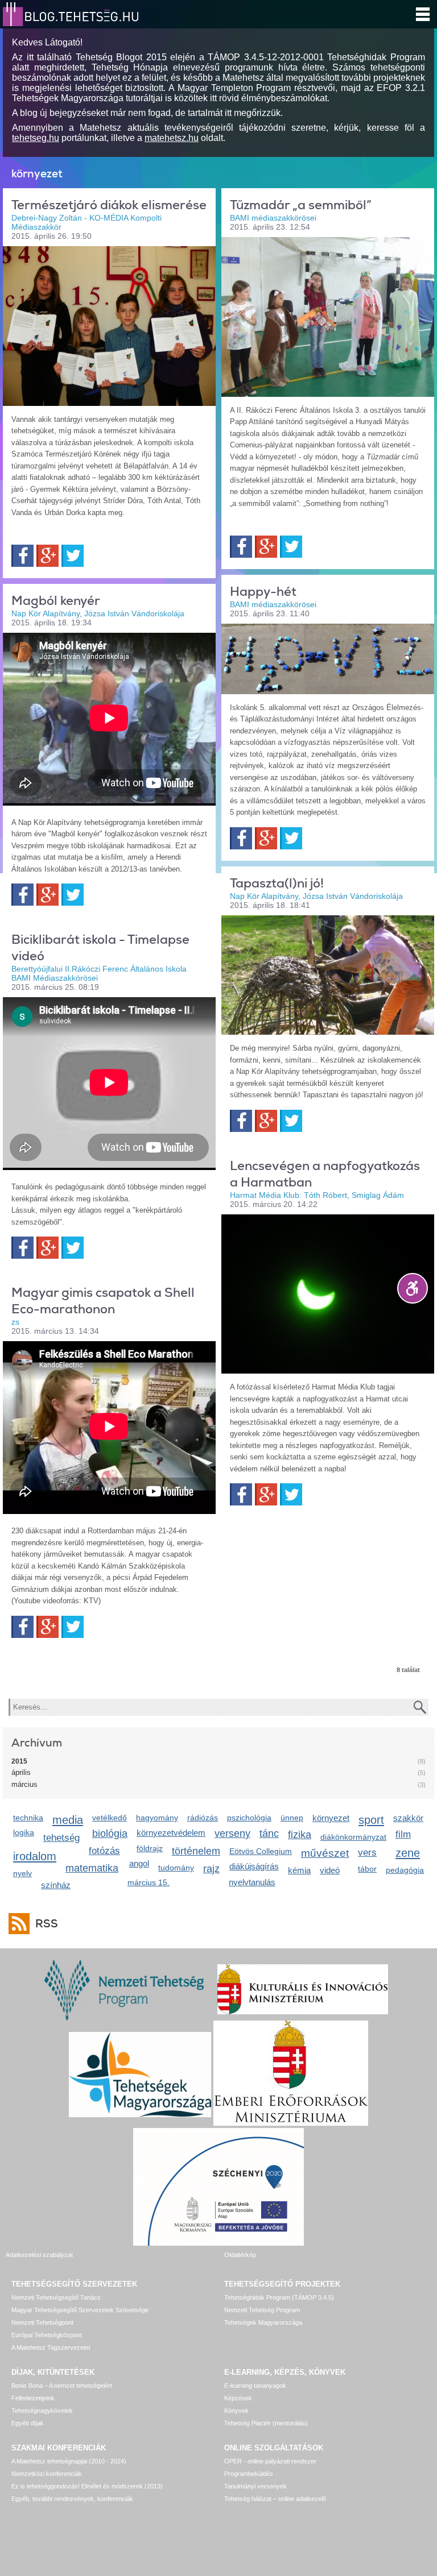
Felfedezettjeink (33, 2398)
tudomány (176, 1868)
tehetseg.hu (36, 138)
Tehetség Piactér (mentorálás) (266, 2423)
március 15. (149, 1882)
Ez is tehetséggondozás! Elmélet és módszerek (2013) (87, 2486)
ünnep (292, 1818)
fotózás (104, 1851)
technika (28, 1818)
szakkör (408, 1818)
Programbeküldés (249, 2474)
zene (408, 1853)
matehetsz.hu (172, 138)
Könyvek (236, 2411)
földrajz (150, 1848)
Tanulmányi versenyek (255, 2486)
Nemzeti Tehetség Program (262, 2310)
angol (139, 1863)
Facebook (22, 556)
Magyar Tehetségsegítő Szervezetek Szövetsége (80, 2310)
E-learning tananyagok (255, 2386)
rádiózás (203, 1818)
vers (367, 1853)
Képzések (238, 2398)
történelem (196, 1851)
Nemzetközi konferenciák (47, 2474)
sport (371, 1820)
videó (330, 1870)
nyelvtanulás (252, 1882)
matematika (92, 1868)
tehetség (61, 1838)
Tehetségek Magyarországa (263, 2322)
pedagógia (405, 1870)
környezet (331, 1818)
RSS (47, 1924)
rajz (211, 1869)
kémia (299, 1870)
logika (24, 1832)
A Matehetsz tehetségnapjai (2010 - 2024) (69, 2461)
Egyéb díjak (28, 2423)
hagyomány (157, 1818)
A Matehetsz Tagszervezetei (51, 2347)
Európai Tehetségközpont (47, 2335)
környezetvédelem (171, 1833)
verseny (232, 1834)
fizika (300, 1835)
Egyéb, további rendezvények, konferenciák (72, 2499)
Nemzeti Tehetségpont (42, 2322)
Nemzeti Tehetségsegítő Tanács (56, 2297)
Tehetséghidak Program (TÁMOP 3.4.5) (279, 2297)
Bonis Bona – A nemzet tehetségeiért (62, 2386)
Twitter (73, 556)
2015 (19, 1761)
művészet (325, 1853)
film (403, 1834)
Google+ (48, 556)
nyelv (22, 1873)
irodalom (35, 1856)
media (68, 1820)
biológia (110, 1834)
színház (56, 1885)
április (21, 1772)
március (24, 1784)
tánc (269, 1834)
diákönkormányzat (353, 1837)
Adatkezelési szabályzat (39, 2255)
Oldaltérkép (240, 2255)
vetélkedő (110, 1818)
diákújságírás (254, 1866)
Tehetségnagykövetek (42, 2411)
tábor (367, 1869)
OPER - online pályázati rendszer (270, 2461)
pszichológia (249, 1818)
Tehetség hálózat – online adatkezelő (275, 2499)
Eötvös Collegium (261, 1851)
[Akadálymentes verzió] (413, 1288)
